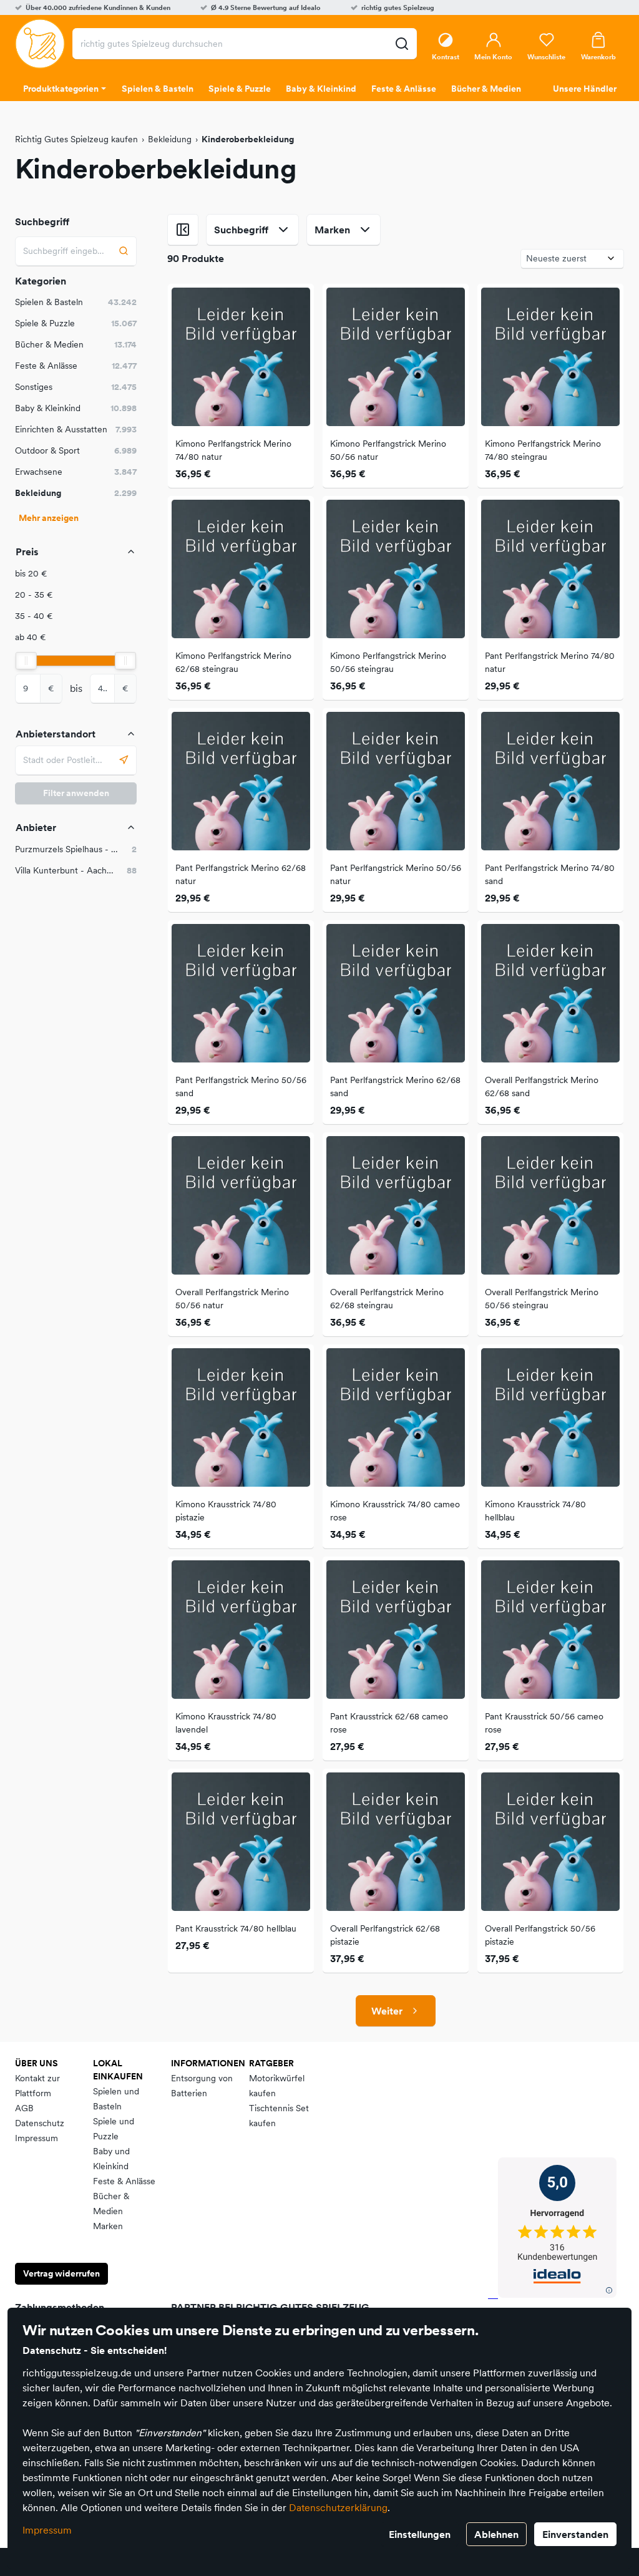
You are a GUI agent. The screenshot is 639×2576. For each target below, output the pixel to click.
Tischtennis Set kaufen (279, 2116)
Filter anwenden (76, 793)
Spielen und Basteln (116, 2099)
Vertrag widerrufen (61, 2273)
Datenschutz (40, 2123)
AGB (24, 2108)
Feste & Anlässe (124, 2181)
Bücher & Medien (111, 2204)
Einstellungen (420, 2534)
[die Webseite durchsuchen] (402, 44)
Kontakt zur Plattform (37, 2086)
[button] (76, 574)
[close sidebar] (183, 230)
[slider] (26, 661)
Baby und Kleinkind (111, 2159)
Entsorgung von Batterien (202, 2086)
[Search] (124, 251)
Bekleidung (170, 139)
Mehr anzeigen (49, 518)
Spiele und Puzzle (114, 2129)
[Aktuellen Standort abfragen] (124, 760)
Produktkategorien (61, 89)
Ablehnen (496, 2534)
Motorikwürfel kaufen (277, 2086)
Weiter (387, 2011)
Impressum (47, 2530)
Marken (108, 2226)
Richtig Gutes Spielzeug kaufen (76, 139)
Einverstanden (575, 2534)
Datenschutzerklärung (338, 2507)
